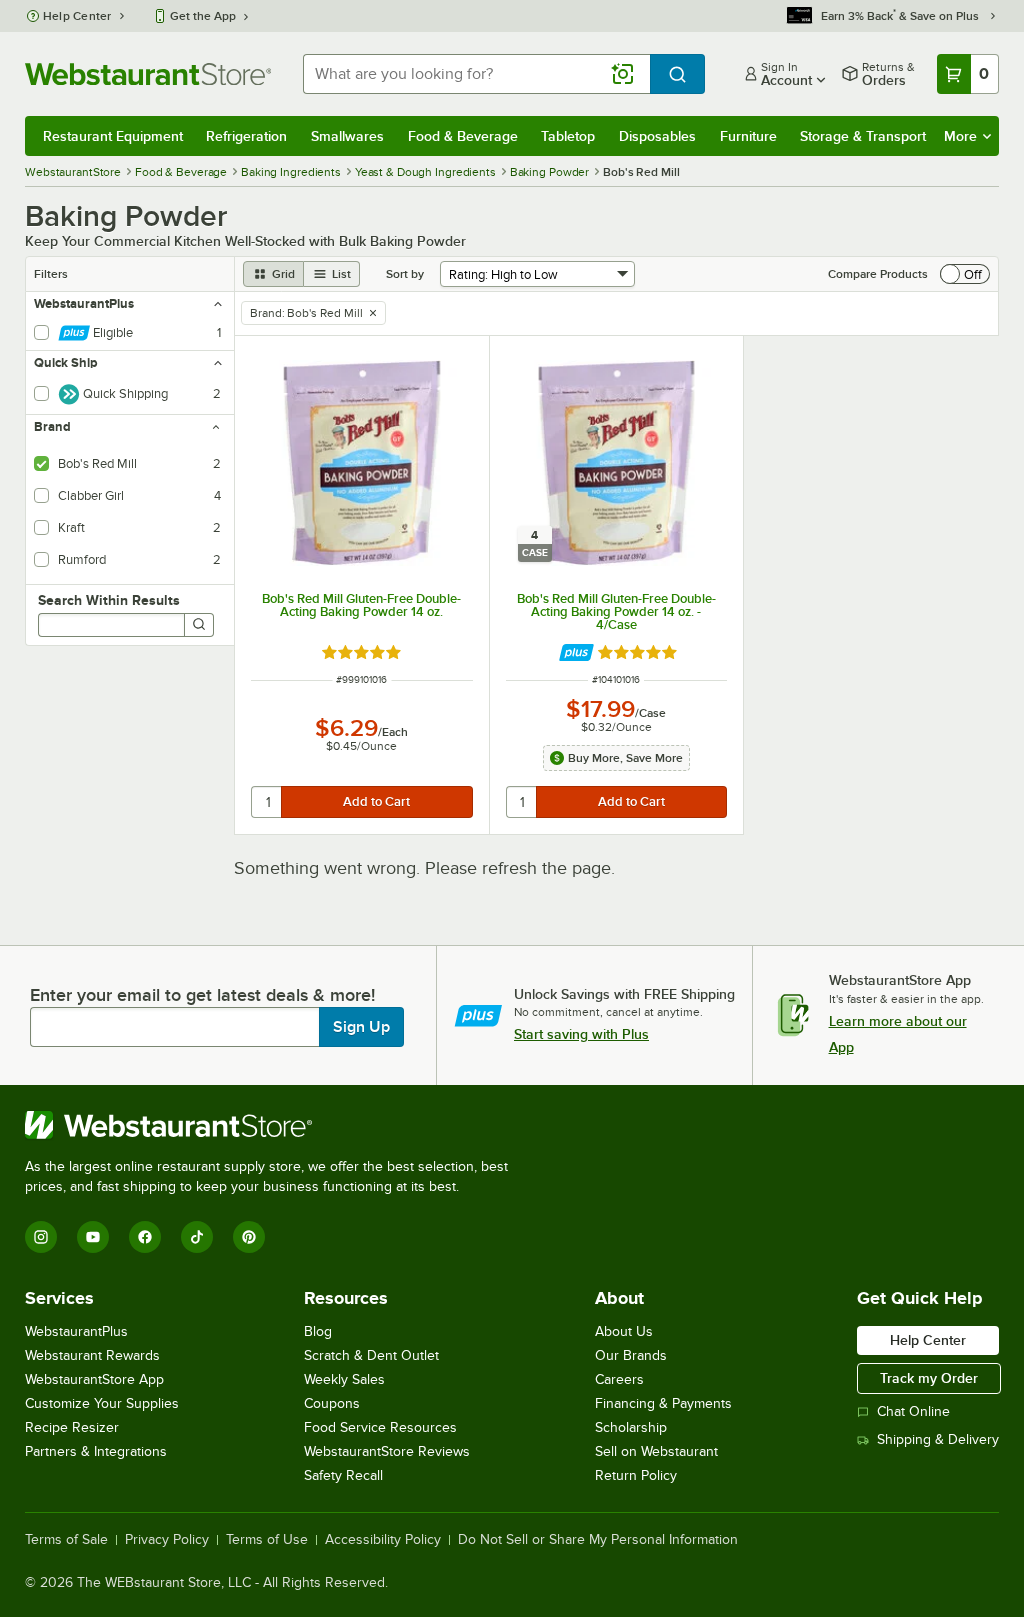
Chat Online (913, 1411)
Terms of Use (267, 1540)
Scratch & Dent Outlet (371, 1355)
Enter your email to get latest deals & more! (202, 995)
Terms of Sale (66, 1540)
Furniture (748, 136)
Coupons (332, 1403)
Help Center (77, 16)
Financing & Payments (663, 1403)
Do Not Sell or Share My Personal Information (598, 1540)
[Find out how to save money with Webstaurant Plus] (576, 652)
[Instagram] (41, 1237)
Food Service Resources (380, 1427)
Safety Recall (343, 1475)
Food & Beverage (463, 136)
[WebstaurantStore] (275, 1125)
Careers (619, 1379)
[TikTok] (197, 1237)
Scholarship (631, 1427)
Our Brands (631, 1355)
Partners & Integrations (96, 1451)
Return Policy (636, 1475)
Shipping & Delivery (938, 1439)
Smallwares (347, 136)
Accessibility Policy (383, 1540)
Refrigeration (246, 136)
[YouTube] (93, 1237)
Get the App (203, 16)
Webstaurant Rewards (92, 1355)
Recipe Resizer (72, 1427)
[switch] (965, 274)
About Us (624, 1331)
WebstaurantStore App (94, 1379)
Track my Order (929, 1378)
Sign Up (361, 1027)
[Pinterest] (249, 1237)
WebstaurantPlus (76, 1331)
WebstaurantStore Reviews (387, 1451)
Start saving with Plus (581, 1034)
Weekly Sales (344, 1379)
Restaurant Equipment (113, 136)
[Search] (199, 625)
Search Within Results (109, 600)
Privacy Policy (167, 1540)
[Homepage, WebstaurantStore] (148, 74)
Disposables (657, 136)
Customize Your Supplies (102, 1403)
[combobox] (476, 74)
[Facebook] (145, 1237)
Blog (318, 1331)
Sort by (405, 274)
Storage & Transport (863, 136)
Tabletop (568, 136)
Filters (51, 274)
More (960, 136)
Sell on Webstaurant (656, 1451)
